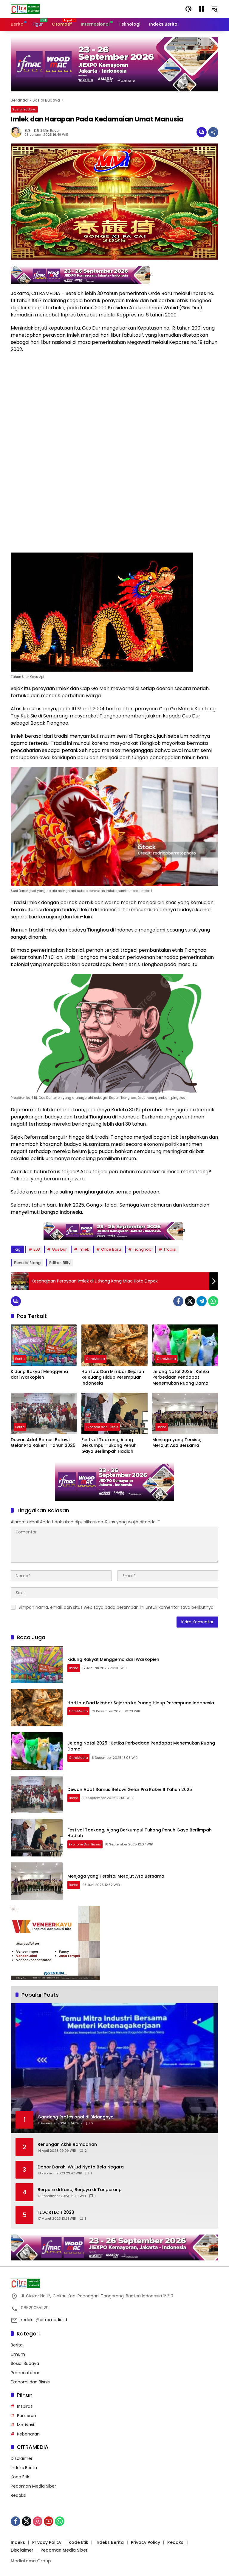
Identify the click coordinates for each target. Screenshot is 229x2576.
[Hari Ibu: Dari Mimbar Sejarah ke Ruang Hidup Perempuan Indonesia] (114, 1345)
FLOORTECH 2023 (56, 2212)
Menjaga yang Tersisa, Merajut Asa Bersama (177, 1443)
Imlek (84, 1249)
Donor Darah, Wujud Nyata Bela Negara (81, 2167)
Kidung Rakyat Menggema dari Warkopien (39, 1375)
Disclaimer (22, 2458)
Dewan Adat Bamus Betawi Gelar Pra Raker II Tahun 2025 (43, 1443)
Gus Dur (59, 1249)
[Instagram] (38, 2521)
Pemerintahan (26, 2373)
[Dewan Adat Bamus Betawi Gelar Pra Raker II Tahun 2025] (44, 1413)
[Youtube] (49, 2521)
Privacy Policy (47, 2542)
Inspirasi (25, 2406)
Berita (20, 1359)
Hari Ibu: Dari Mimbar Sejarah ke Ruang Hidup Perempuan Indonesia (113, 1377)
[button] (188, 9)
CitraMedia (95, 1359)
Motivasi (25, 2425)
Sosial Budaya (24, 109)
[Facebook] (178, 1301)
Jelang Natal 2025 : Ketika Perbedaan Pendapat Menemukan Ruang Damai (181, 1377)
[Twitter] (190, 1301)
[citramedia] (25, 9)
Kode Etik (20, 2477)
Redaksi (18, 2495)
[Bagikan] (213, 132)
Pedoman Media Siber (33, 2486)
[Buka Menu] (202, 9)
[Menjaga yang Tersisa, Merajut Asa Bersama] (185, 1413)
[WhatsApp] (213, 1301)
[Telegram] (202, 1301)
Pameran (27, 2416)
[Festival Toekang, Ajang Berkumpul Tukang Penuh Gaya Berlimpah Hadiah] (114, 1413)
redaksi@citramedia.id (44, 2320)
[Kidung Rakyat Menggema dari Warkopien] (44, 1345)
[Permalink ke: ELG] (18, 132)
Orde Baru (111, 1249)
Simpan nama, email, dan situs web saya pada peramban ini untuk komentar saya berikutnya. (116, 1607)
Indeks (18, 2542)
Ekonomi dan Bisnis (102, 1427)
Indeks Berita (24, 2468)
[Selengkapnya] (114, 2283)
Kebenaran (28, 2434)
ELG (27, 131)
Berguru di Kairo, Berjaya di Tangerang (80, 2190)
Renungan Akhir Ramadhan (67, 2144)
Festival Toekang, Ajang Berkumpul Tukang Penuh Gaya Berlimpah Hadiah (109, 1446)
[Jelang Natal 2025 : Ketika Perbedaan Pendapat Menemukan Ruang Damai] (185, 1345)
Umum (18, 2354)
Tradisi (170, 1249)
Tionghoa (142, 1249)
